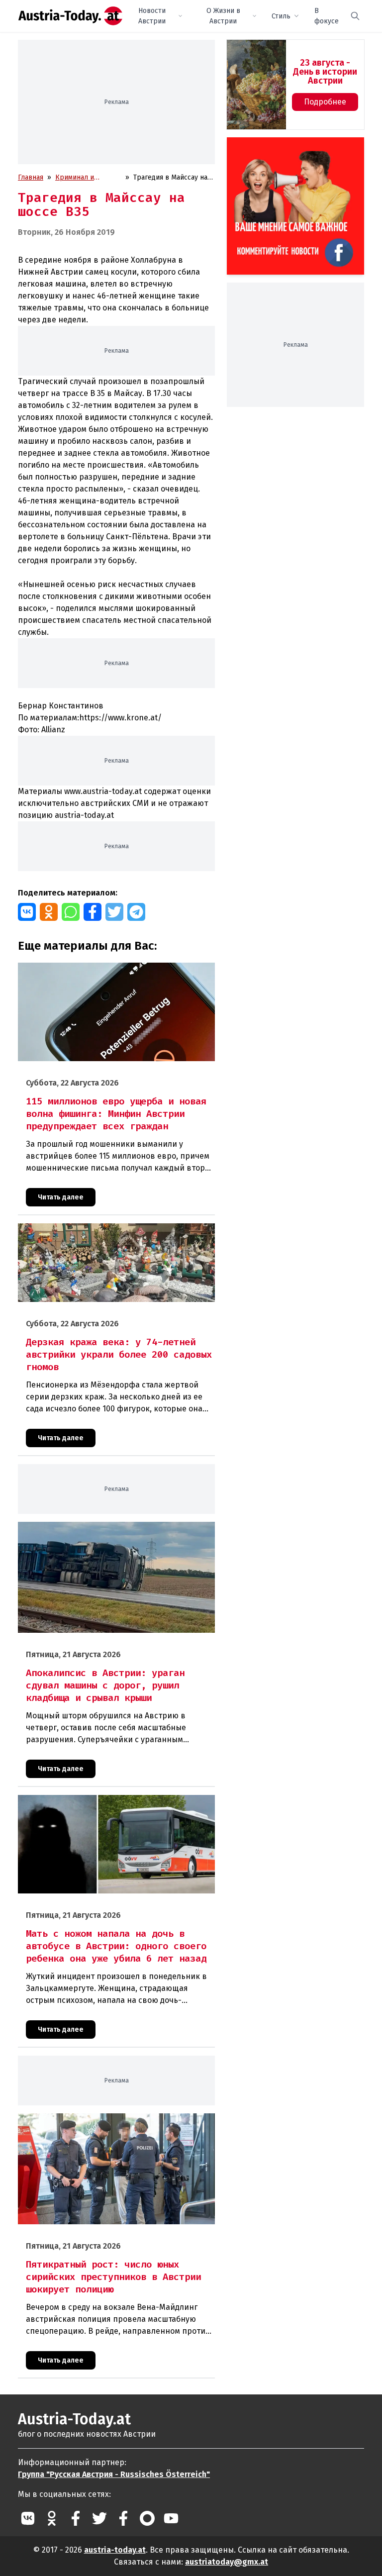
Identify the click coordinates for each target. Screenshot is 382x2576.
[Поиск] (355, 16)
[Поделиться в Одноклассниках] (49, 912)
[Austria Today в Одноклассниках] (52, 2518)
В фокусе (327, 16)
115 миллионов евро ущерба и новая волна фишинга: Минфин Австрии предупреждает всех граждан (106, 973)
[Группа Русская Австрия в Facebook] (123, 2518)
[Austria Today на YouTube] (171, 2518)
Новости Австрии (152, 16)
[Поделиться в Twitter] (114, 912)
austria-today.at (115, 2550)
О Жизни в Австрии (223, 16)
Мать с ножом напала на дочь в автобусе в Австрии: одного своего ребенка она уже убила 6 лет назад (116, 1805)
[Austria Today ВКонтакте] (28, 2518)
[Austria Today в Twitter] (99, 2518)
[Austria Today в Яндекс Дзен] (147, 2518)
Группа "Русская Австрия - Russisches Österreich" (114, 2474)
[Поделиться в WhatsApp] (71, 912)
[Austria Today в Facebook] (76, 2518)
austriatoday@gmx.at (227, 2562)
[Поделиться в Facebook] (93, 912)
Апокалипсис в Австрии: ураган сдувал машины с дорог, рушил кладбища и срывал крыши (110, 1532)
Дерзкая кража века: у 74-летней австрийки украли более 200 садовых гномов (115, 1234)
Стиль (281, 16)
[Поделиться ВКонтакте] (27, 912)
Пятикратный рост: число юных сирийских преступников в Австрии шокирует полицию (116, 2124)
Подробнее (325, 102)
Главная (31, 177)
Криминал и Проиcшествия (80, 178)
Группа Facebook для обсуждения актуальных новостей (291, 149)
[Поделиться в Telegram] (136, 912)
